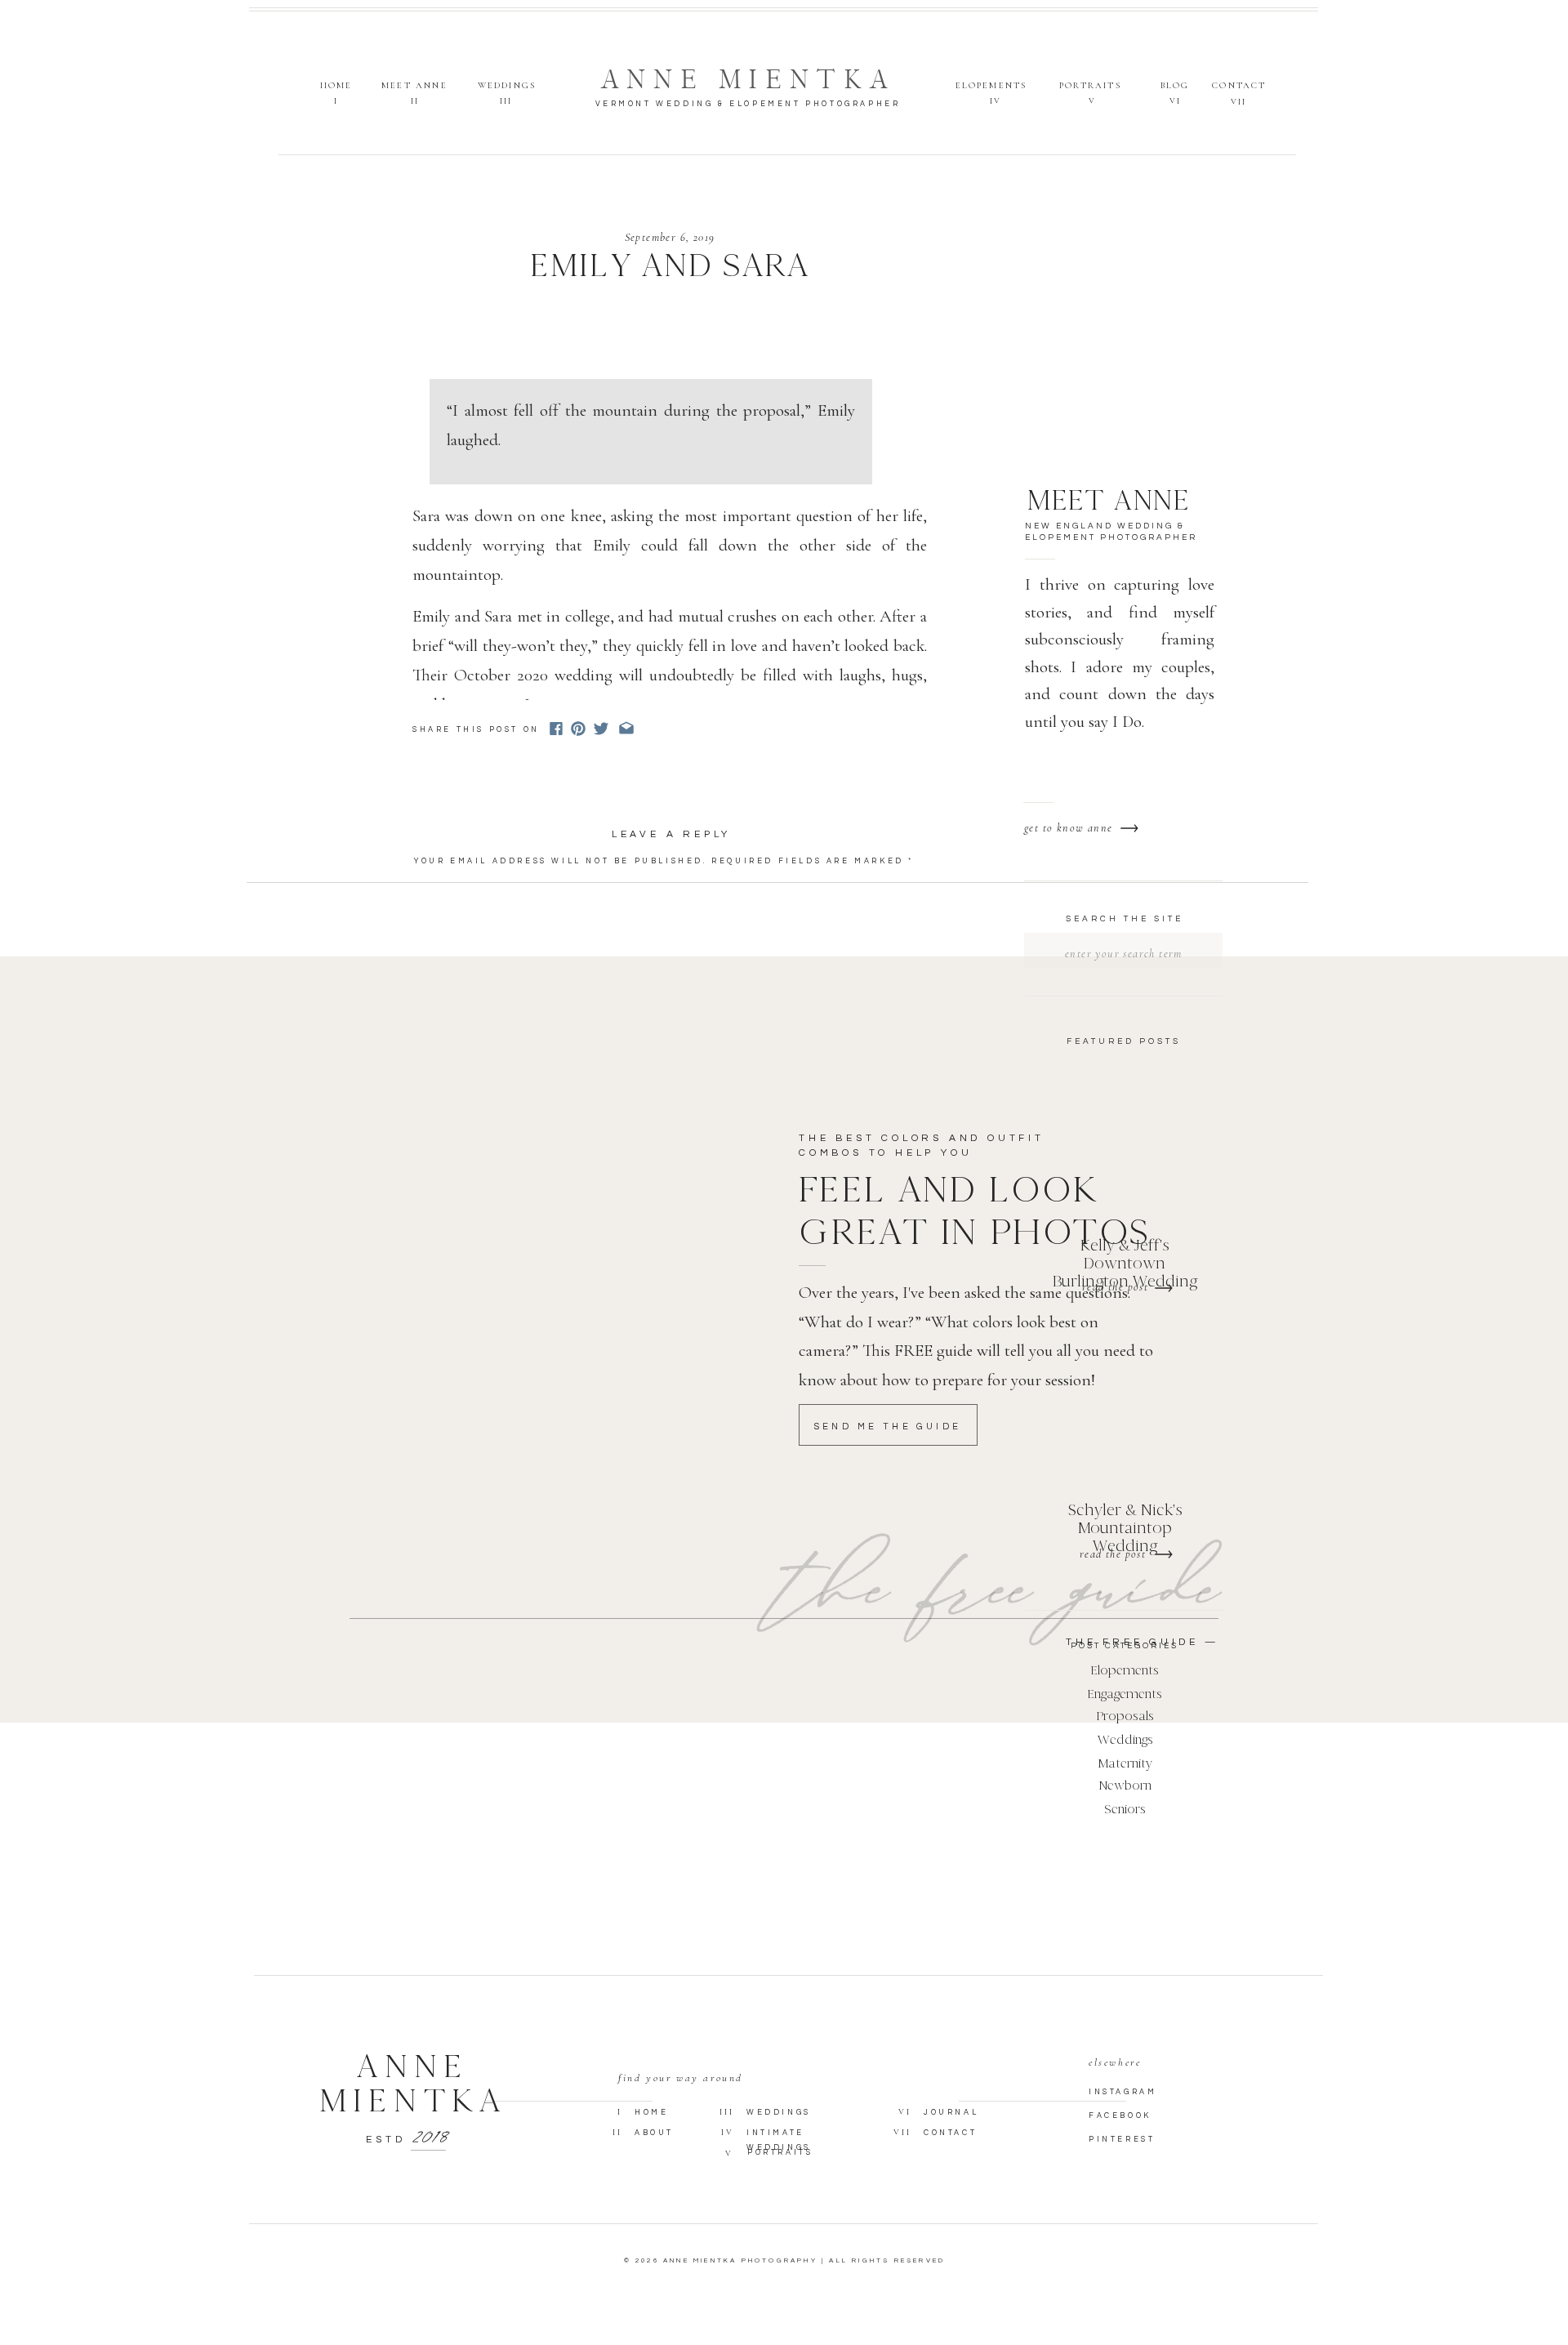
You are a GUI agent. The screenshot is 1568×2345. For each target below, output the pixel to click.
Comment (448, 885)
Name (436, 997)
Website (441, 1069)
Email (438, 1033)
